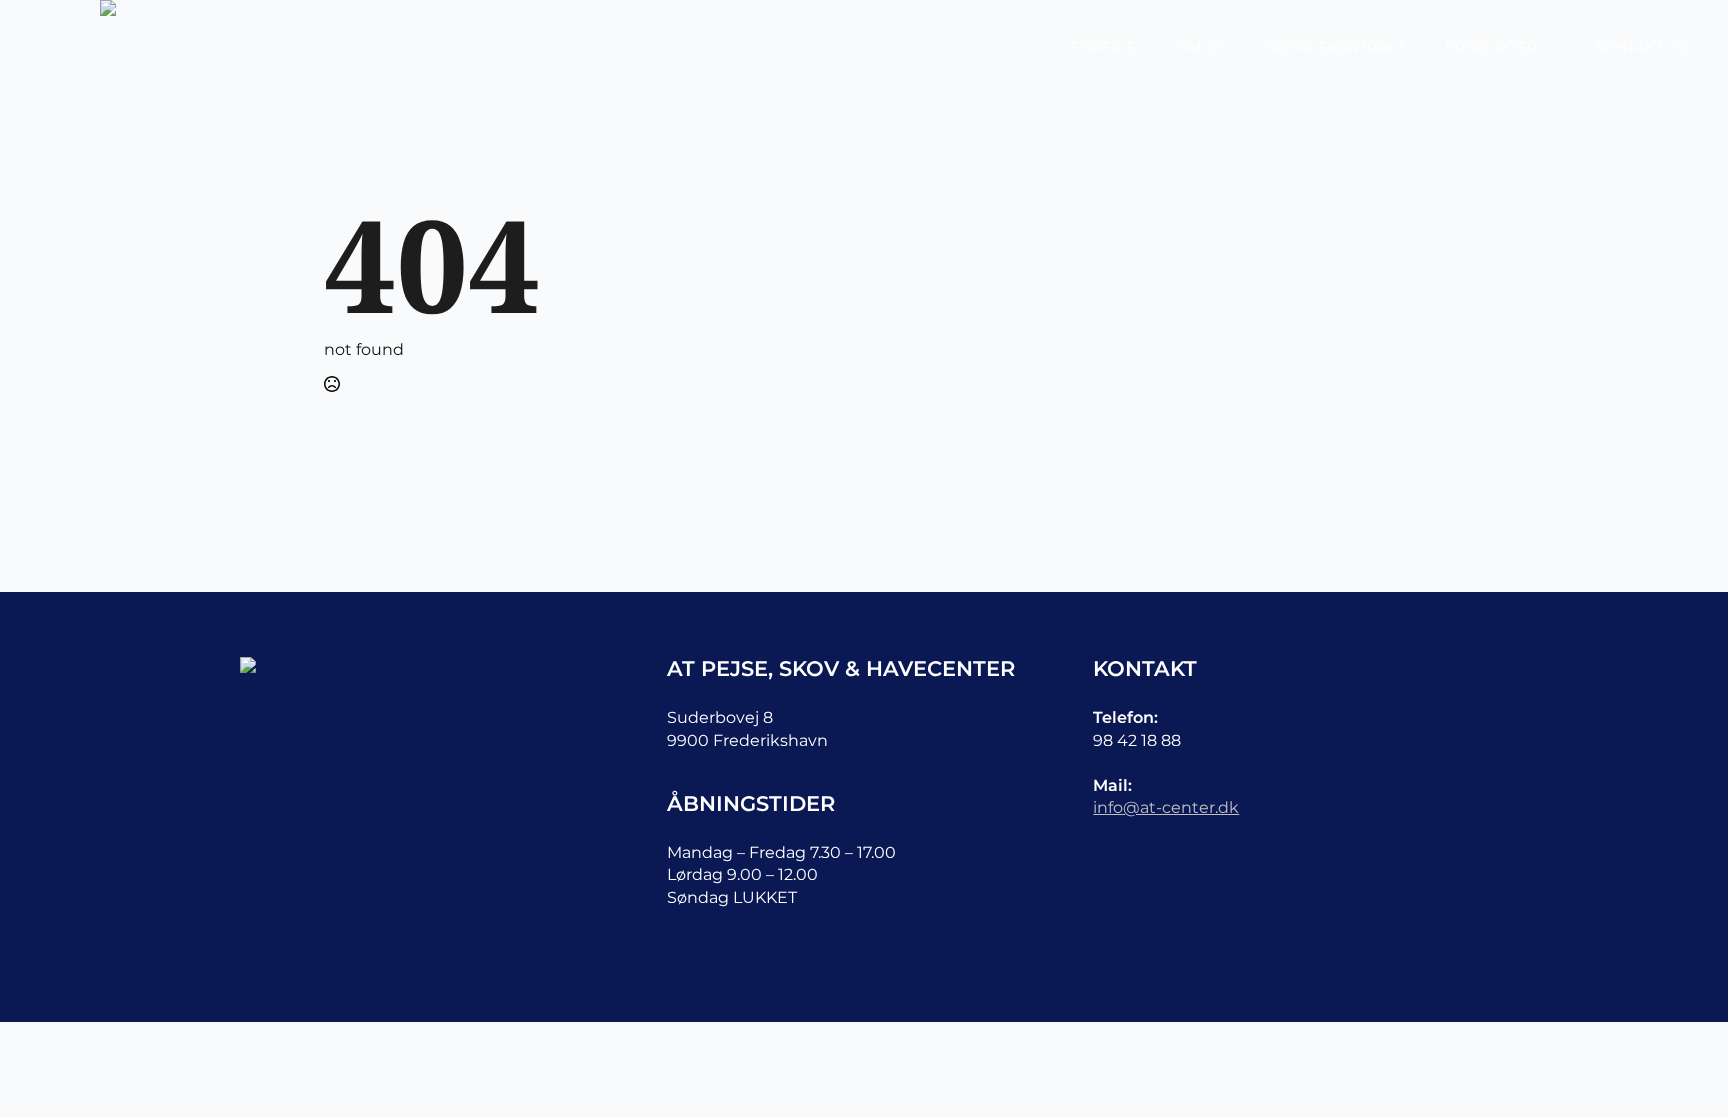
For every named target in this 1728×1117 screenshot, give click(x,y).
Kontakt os (1641, 47)
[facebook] (691, 933)
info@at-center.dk (1166, 807)
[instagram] (751, 933)
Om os (1201, 47)
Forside (1103, 47)
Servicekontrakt (1335, 47)
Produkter (1491, 47)
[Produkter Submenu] (1556, 47)
